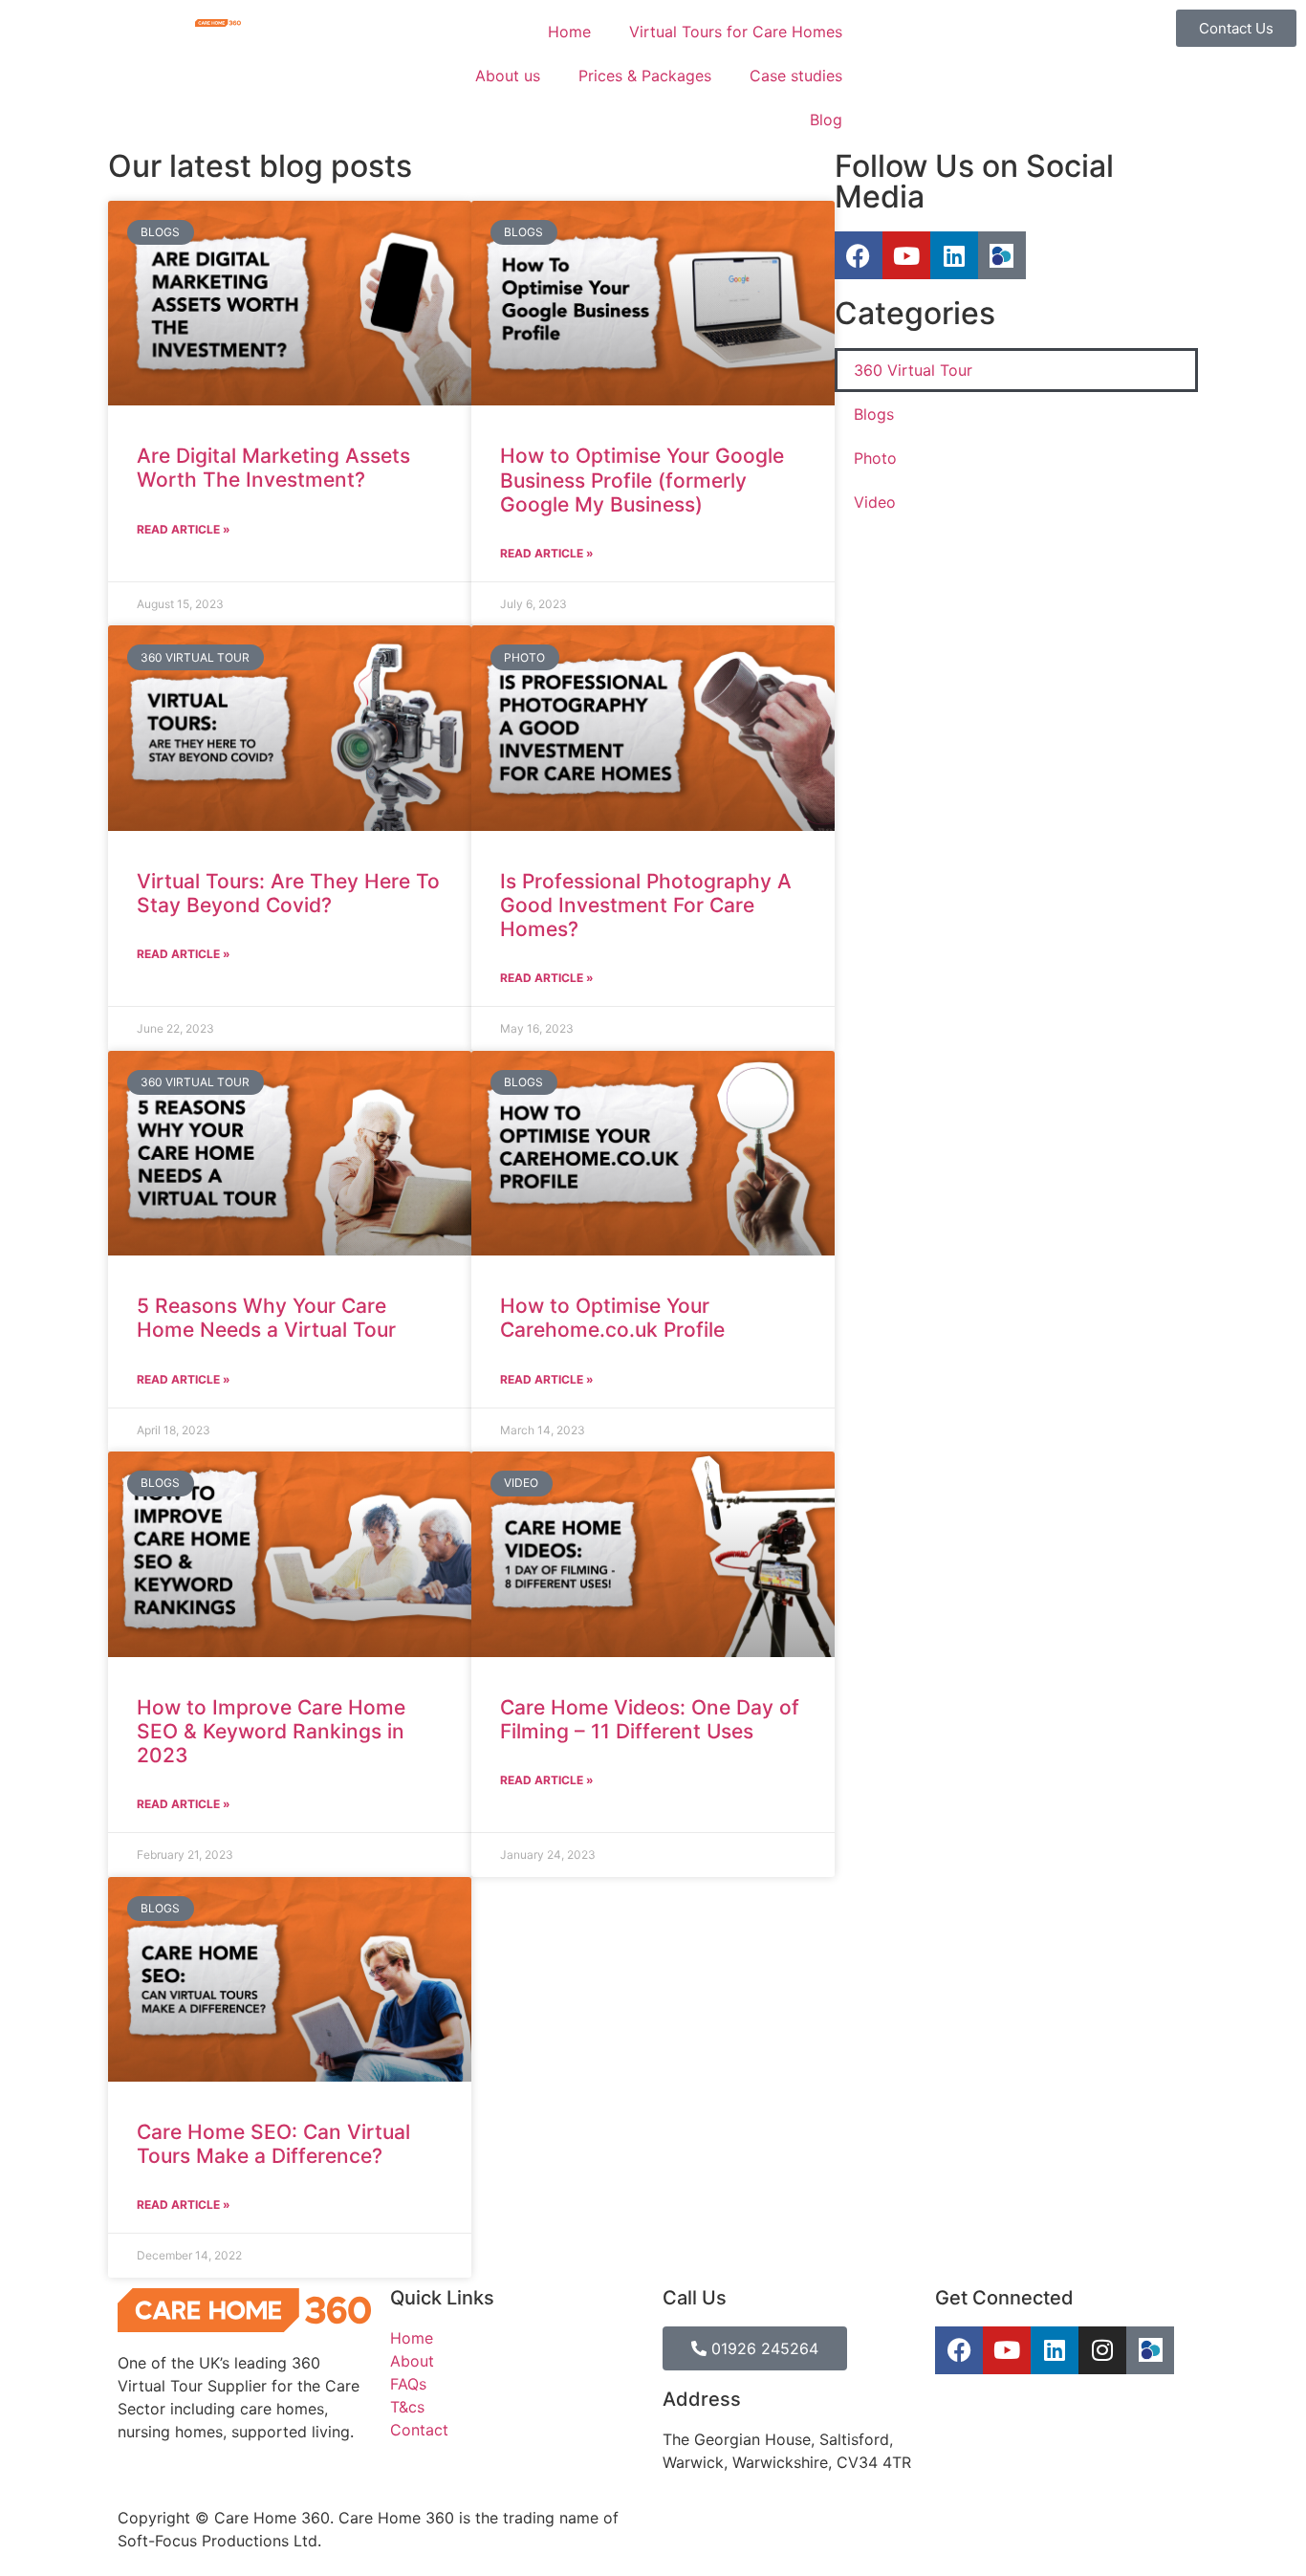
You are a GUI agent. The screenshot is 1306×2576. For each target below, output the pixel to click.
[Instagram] (1102, 2350)
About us (508, 76)
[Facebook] (859, 255)
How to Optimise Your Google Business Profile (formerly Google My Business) (642, 480)
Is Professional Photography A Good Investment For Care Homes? (646, 905)
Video (875, 502)
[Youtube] (906, 255)
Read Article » (184, 529)
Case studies (796, 76)
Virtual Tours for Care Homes (736, 32)
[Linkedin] (954, 255)
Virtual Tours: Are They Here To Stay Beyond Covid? (288, 893)
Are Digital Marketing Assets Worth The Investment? (273, 468)
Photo (875, 458)
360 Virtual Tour (913, 370)
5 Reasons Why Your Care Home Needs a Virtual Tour (266, 1318)
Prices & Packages (645, 76)
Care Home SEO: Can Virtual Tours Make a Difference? (273, 2144)
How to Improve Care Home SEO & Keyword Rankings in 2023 (271, 1731)
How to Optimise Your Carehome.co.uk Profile (612, 1318)
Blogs (874, 414)
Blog (826, 120)
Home (569, 32)
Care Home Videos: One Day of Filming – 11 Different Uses (650, 1719)
